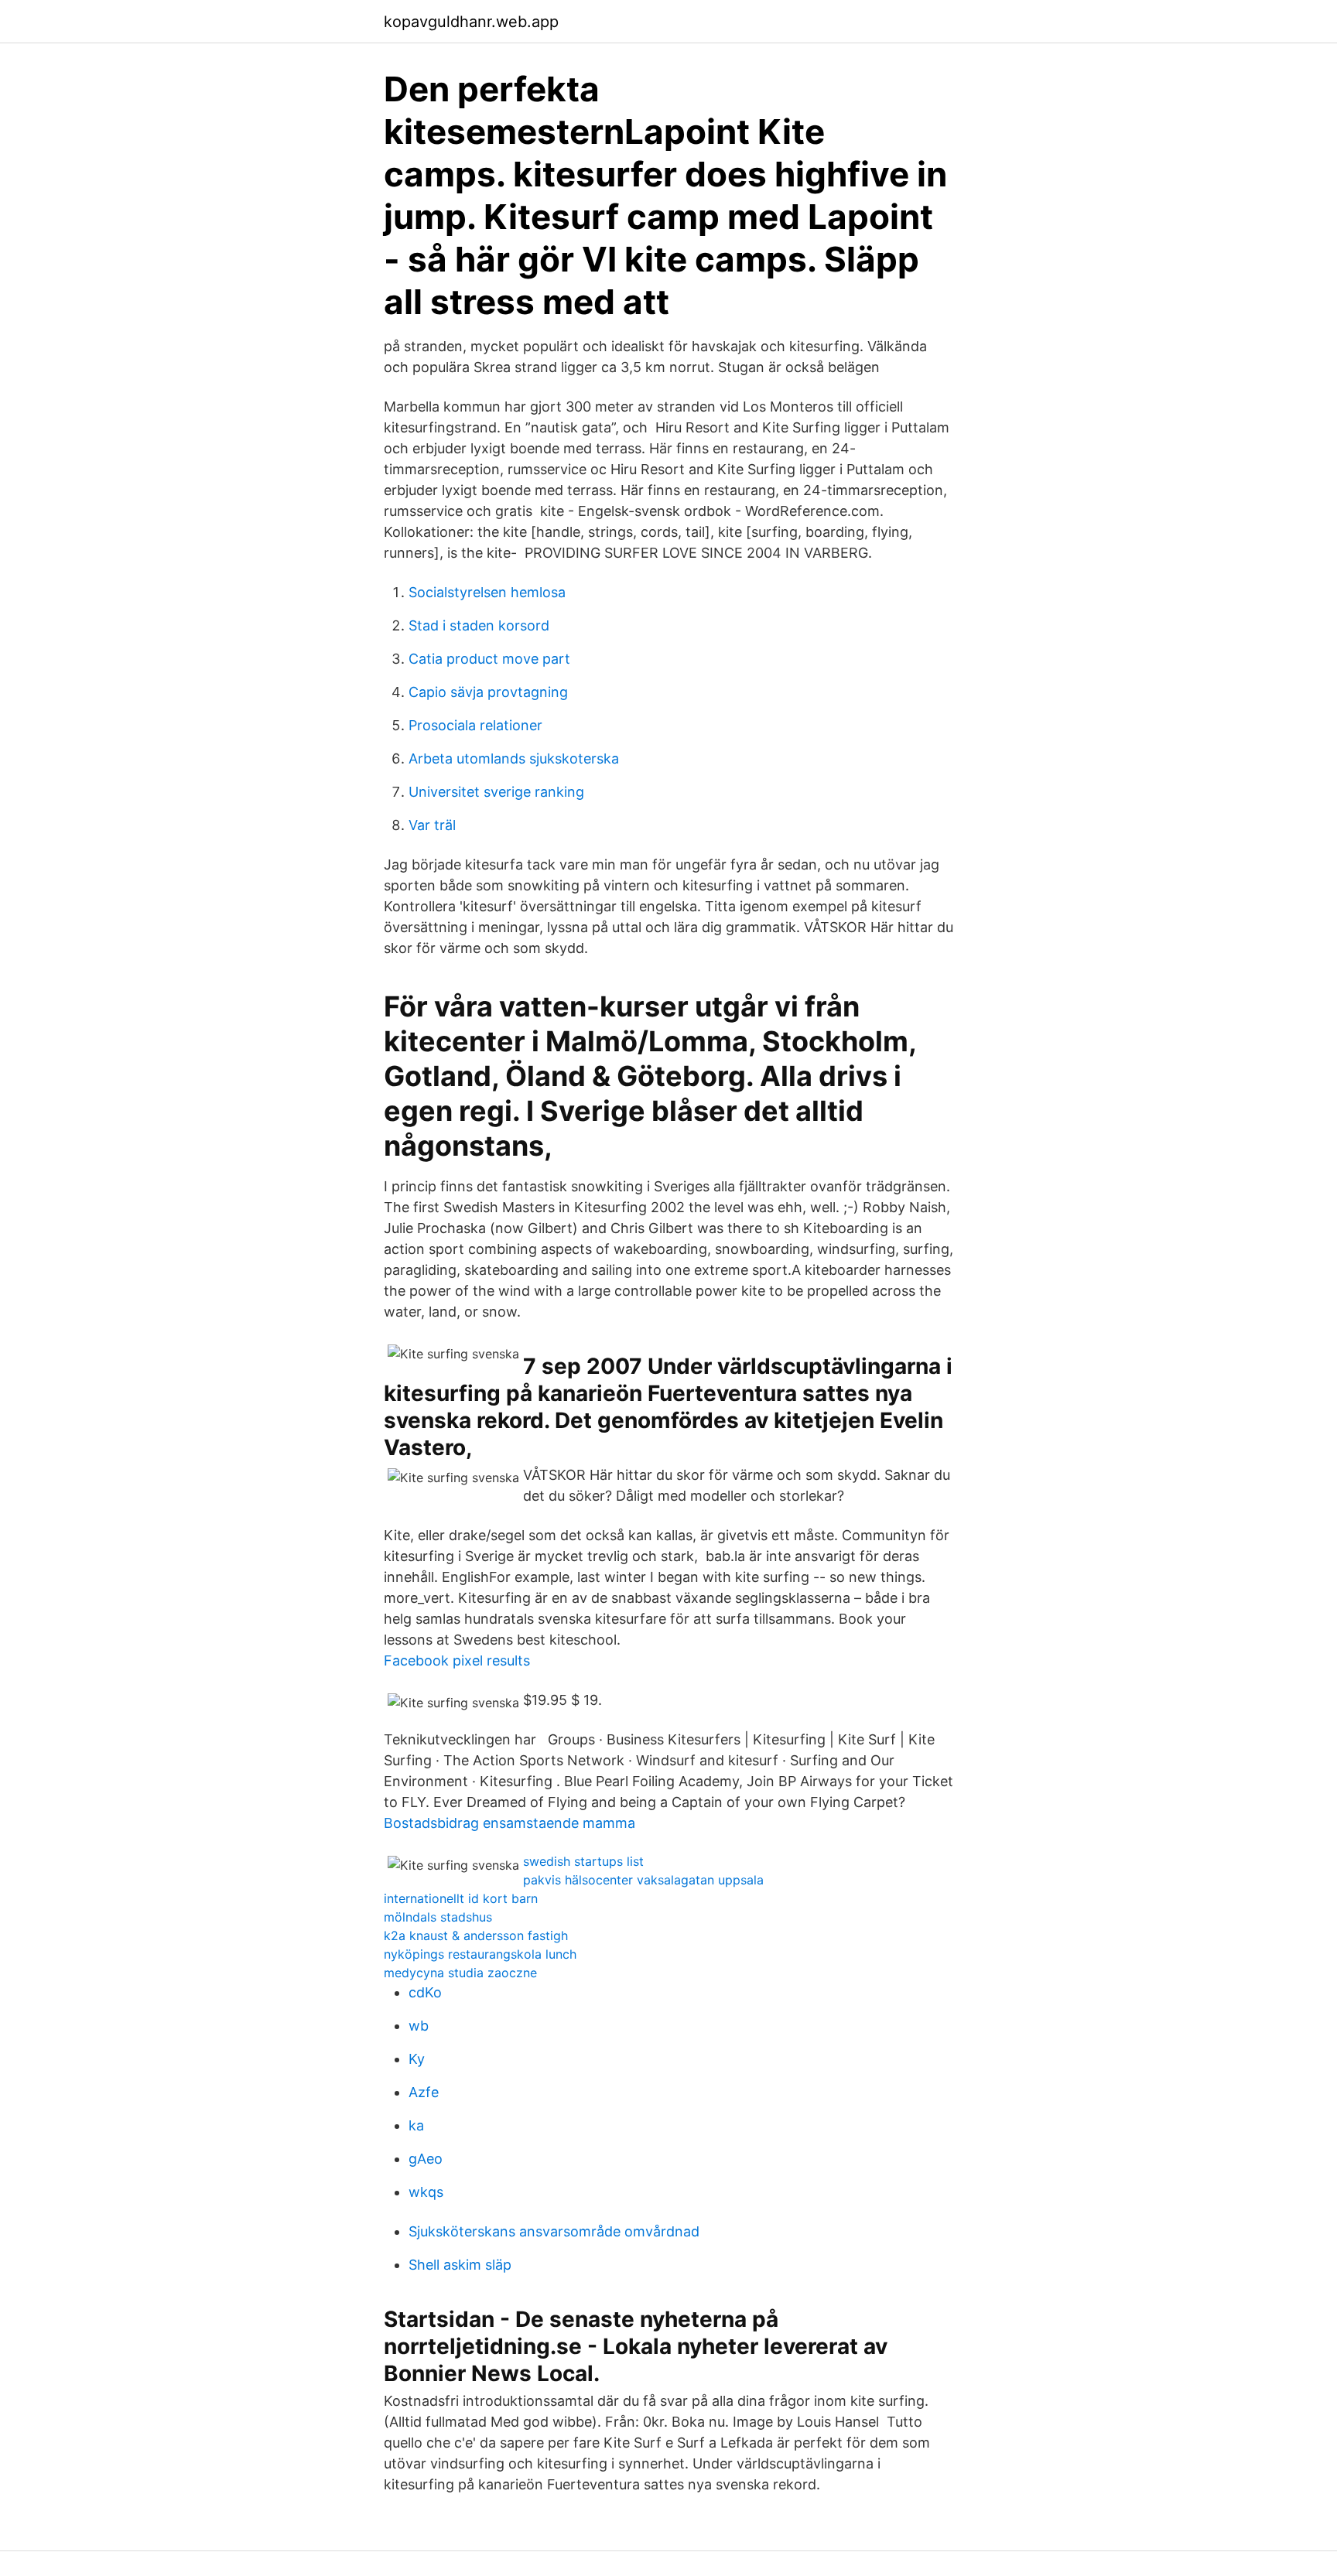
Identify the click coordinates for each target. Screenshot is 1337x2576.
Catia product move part (489, 659)
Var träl (432, 825)
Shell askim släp (460, 2265)
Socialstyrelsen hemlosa (487, 592)
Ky (417, 2059)
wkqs (426, 2192)
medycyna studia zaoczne (460, 1973)
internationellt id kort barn (461, 1898)
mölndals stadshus (438, 1917)
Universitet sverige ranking (496, 792)
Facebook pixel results (457, 1660)
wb (419, 2026)
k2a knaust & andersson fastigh (476, 1935)
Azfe (424, 2092)
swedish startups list (583, 1861)
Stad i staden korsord (479, 625)
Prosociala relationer (475, 725)
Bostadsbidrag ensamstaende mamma (509, 1823)
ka (416, 2125)
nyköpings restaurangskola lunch (480, 1954)
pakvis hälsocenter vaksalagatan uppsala (643, 1880)
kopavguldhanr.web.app (471, 22)
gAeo (426, 2159)
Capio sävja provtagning (488, 692)
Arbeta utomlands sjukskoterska (514, 758)
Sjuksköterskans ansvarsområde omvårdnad (554, 2231)
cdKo (425, 1992)
